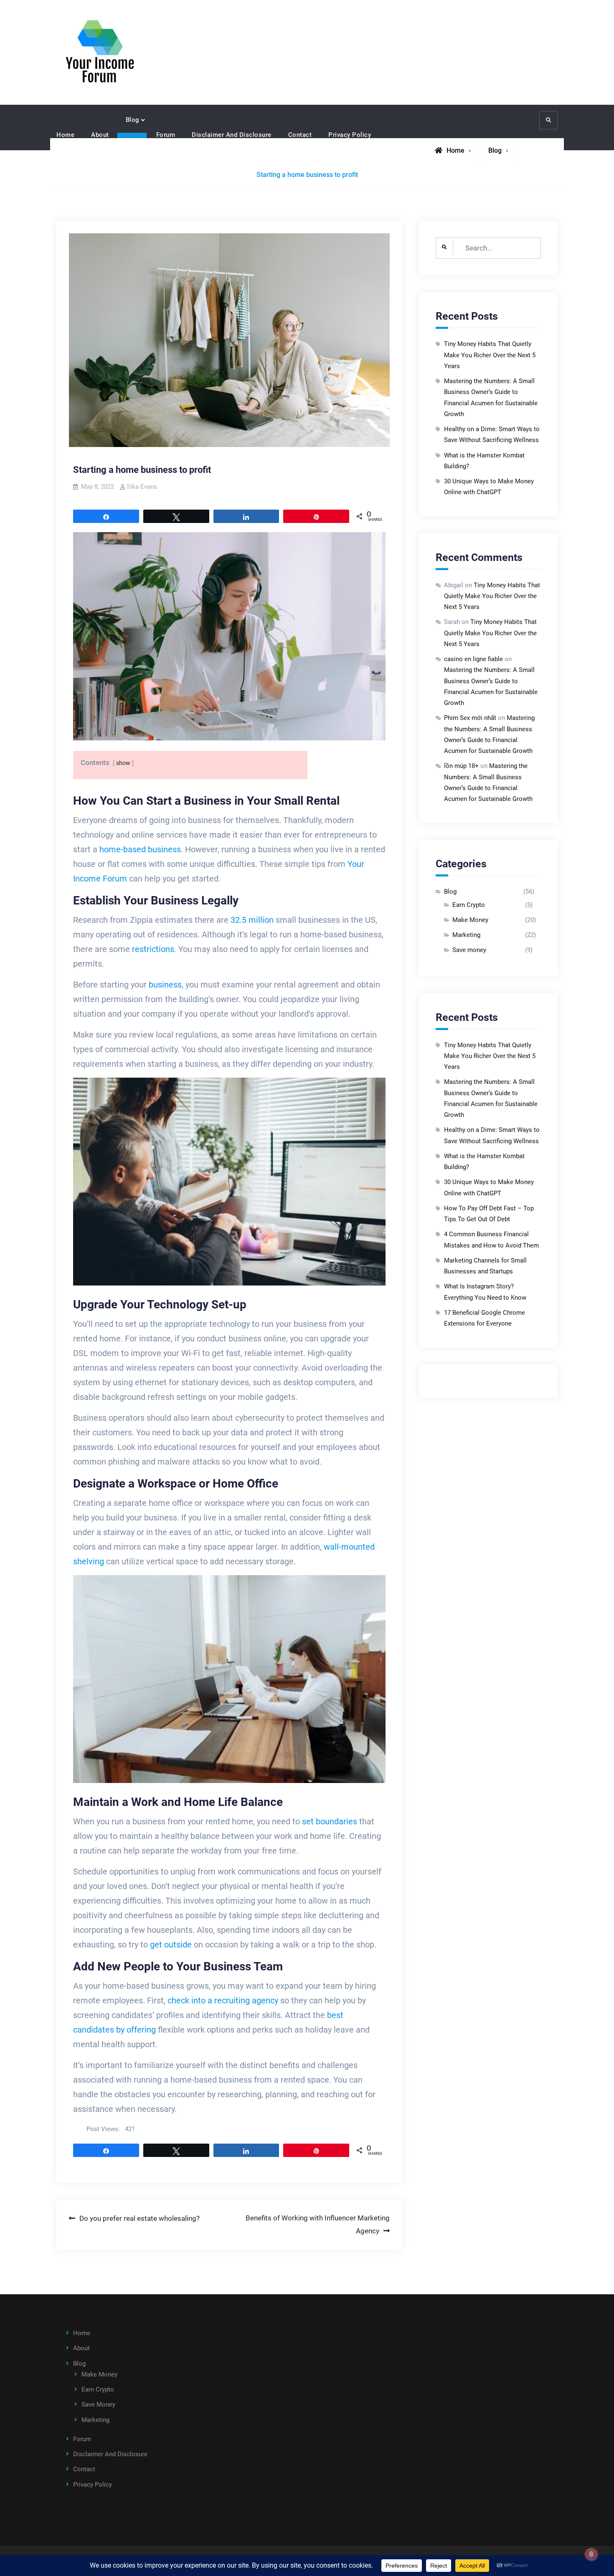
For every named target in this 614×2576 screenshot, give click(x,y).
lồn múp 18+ (461, 766)
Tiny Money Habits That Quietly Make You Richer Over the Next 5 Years (490, 355)
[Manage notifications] (591, 2554)
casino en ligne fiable (473, 659)
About (100, 135)
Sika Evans (142, 487)
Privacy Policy (350, 135)
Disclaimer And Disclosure (232, 135)
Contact (300, 135)
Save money (469, 950)
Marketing (466, 935)
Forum (166, 135)
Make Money (470, 920)
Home (65, 135)
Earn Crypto (469, 905)
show (123, 763)
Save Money (98, 2404)
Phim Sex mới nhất (470, 718)
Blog (133, 120)
